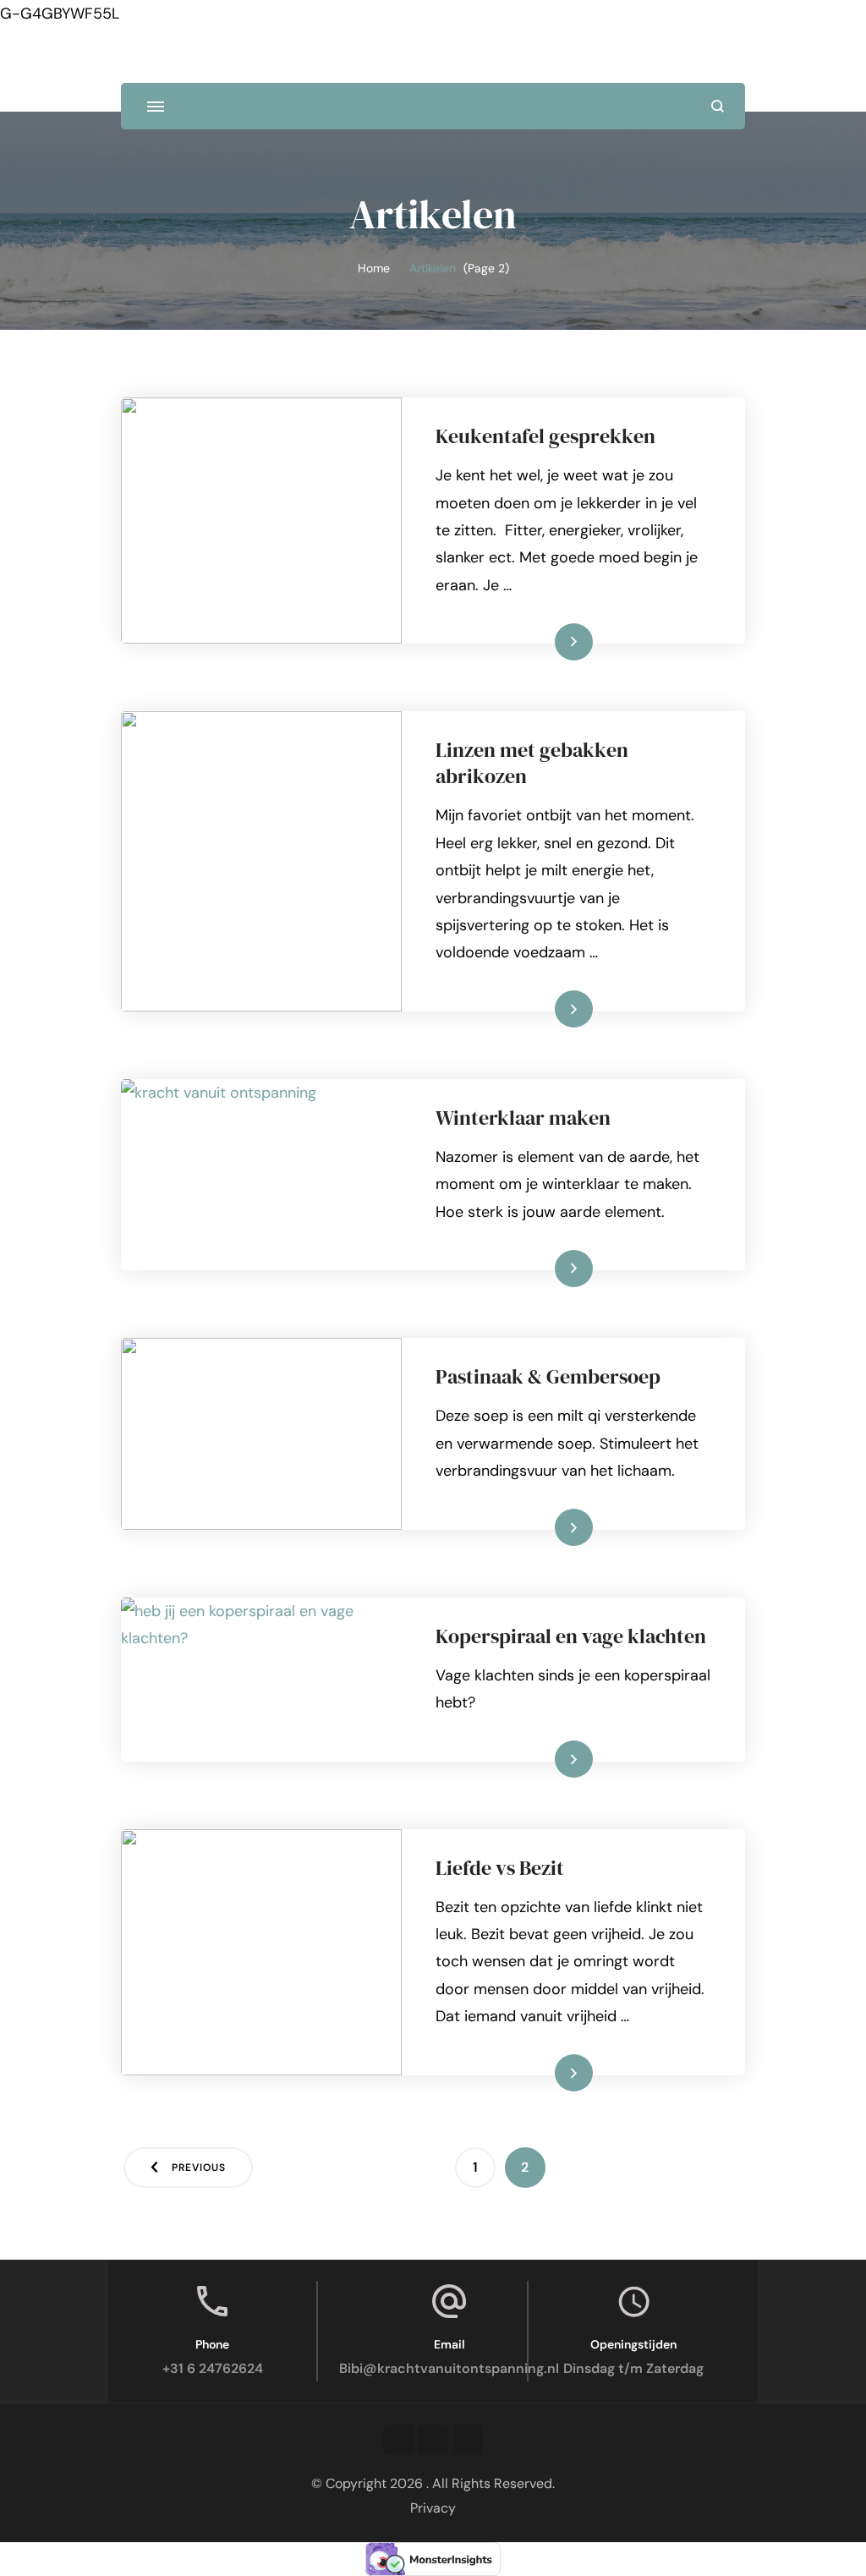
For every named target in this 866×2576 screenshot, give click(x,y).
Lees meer (548, 641)
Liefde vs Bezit (500, 1868)
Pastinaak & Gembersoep (548, 1376)
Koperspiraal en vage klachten (571, 1636)
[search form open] (718, 106)
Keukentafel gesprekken (545, 436)
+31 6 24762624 (213, 2368)
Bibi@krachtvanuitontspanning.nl (449, 2368)
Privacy (433, 2508)
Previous (199, 2168)
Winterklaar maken (523, 1118)
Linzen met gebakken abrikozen (532, 763)
